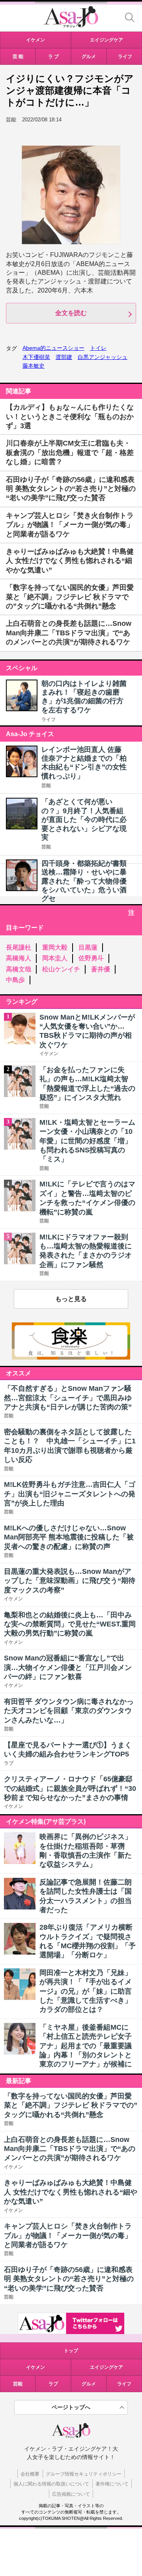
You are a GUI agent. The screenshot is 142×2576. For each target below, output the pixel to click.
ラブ (53, 2384)
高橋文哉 (19, 969)
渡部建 (64, 357)
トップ (71, 2351)
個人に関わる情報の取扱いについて (51, 2484)
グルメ (89, 2384)
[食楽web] (71, 1357)
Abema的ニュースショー (53, 348)
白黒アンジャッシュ (103, 357)
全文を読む (71, 313)
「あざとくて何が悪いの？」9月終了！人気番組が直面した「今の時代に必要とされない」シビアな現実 (84, 820)
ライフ (49, 720)
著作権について (112, 2484)
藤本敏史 (34, 366)
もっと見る (71, 1299)
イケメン (35, 2367)
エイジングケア (106, 2367)
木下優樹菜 (36, 357)
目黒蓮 (88, 947)
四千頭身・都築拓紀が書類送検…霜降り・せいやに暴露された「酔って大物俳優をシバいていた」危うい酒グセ (84, 881)
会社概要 (30, 2474)
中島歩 (15, 980)
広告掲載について (71, 2494)
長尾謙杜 (19, 947)
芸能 (46, 786)
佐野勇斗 (91, 958)
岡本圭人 (55, 958)
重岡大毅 (55, 947)
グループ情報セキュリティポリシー (84, 2474)
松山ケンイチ (61, 969)
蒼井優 (101, 969)
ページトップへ (71, 2407)
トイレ (98, 348)
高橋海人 (19, 958)
